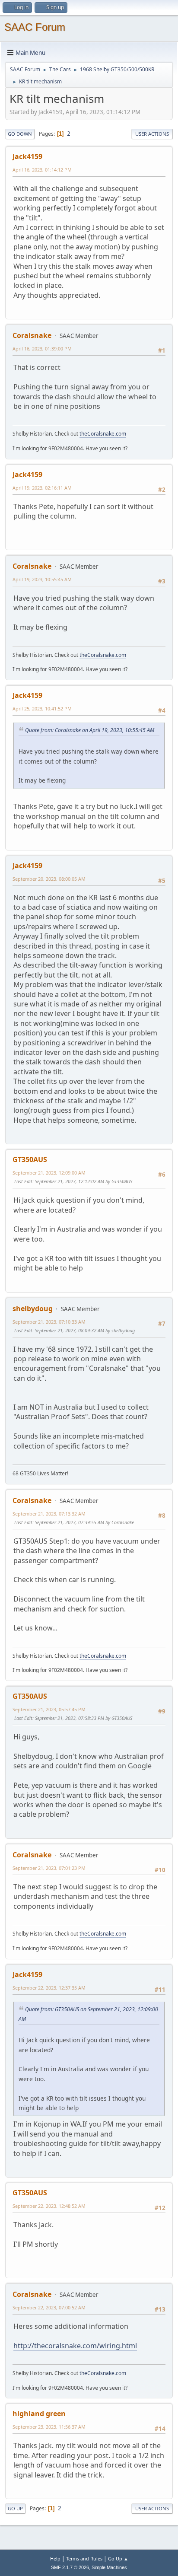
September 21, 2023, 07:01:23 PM (49, 1868)
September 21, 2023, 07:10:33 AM (49, 1322)
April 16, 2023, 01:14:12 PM (42, 170)
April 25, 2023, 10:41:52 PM (42, 708)
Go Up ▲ (118, 2558)
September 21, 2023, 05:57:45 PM (49, 1709)
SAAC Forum (35, 27)
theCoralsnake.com (103, 434)
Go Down (20, 134)
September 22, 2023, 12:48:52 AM (49, 2206)
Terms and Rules (84, 2558)
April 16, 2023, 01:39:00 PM (42, 349)
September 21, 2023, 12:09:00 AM (49, 1173)
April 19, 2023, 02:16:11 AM (42, 488)
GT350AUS (30, 1159)
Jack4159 (27, 156)
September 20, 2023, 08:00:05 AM (49, 879)
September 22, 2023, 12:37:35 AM (49, 1988)
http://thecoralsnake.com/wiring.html (75, 2346)
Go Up (15, 2508)
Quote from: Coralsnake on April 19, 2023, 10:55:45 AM (90, 730)
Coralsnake (32, 335)
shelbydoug (33, 1309)
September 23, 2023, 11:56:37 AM (49, 2427)
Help (55, 2558)
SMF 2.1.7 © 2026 (70, 2567)
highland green (39, 2414)
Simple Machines (109, 2567)
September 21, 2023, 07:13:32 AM (49, 1514)
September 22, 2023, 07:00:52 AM (49, 2307)
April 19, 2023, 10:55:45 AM (42, 579)
